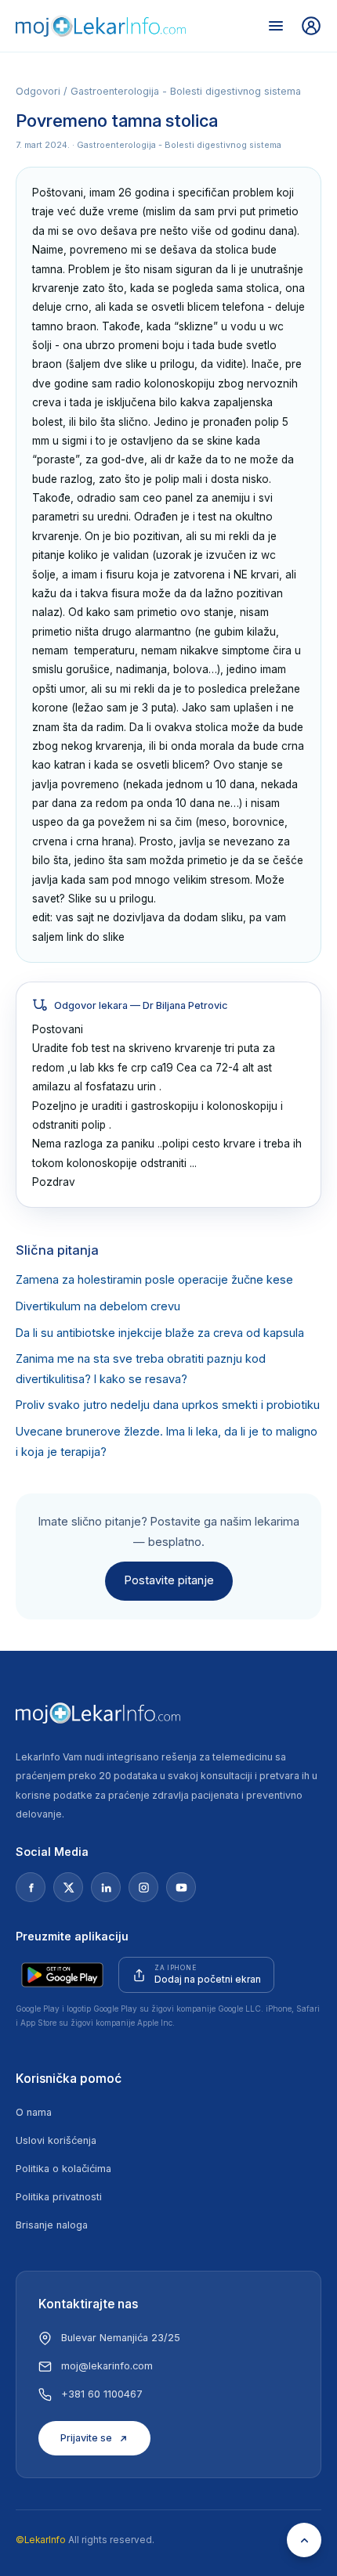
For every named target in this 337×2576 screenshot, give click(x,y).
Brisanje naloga (52, 2225)
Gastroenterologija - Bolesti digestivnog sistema (186, 91)
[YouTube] (181, 1887)
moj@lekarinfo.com (107, 2366)
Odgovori (38, 91)
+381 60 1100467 (102, 2394)
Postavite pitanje (169, 1580)
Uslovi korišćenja (56, 2140)
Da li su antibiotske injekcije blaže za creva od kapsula (160, 1333)
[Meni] (276, 26)
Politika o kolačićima (63, 2169)
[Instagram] (143, 1887)
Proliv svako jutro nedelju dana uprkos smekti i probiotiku (168, 1405)
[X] (68, 1887)
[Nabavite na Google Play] (62, 1975)
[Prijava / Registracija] (311, 26)
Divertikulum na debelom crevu (98, 1306)
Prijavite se (86, 2438)
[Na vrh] (304, 2540)
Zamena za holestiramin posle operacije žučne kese (154, 1280)
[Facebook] (31, 1887)
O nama (34, 2112)
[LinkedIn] (106, 1887)
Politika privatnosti (59, 2197)
